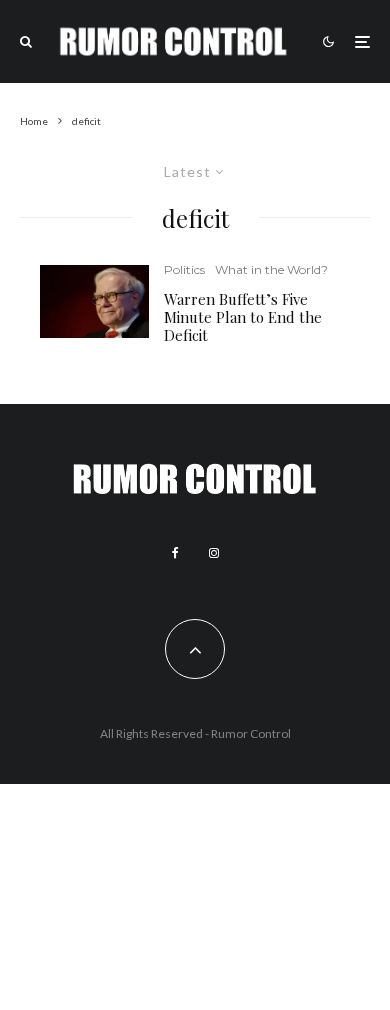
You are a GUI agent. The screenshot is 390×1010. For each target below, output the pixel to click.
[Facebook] (175, 553)
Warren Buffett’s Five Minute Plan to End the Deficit (243, 317)
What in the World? (271, 269)
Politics (184, 269)
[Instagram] (214, 553)
